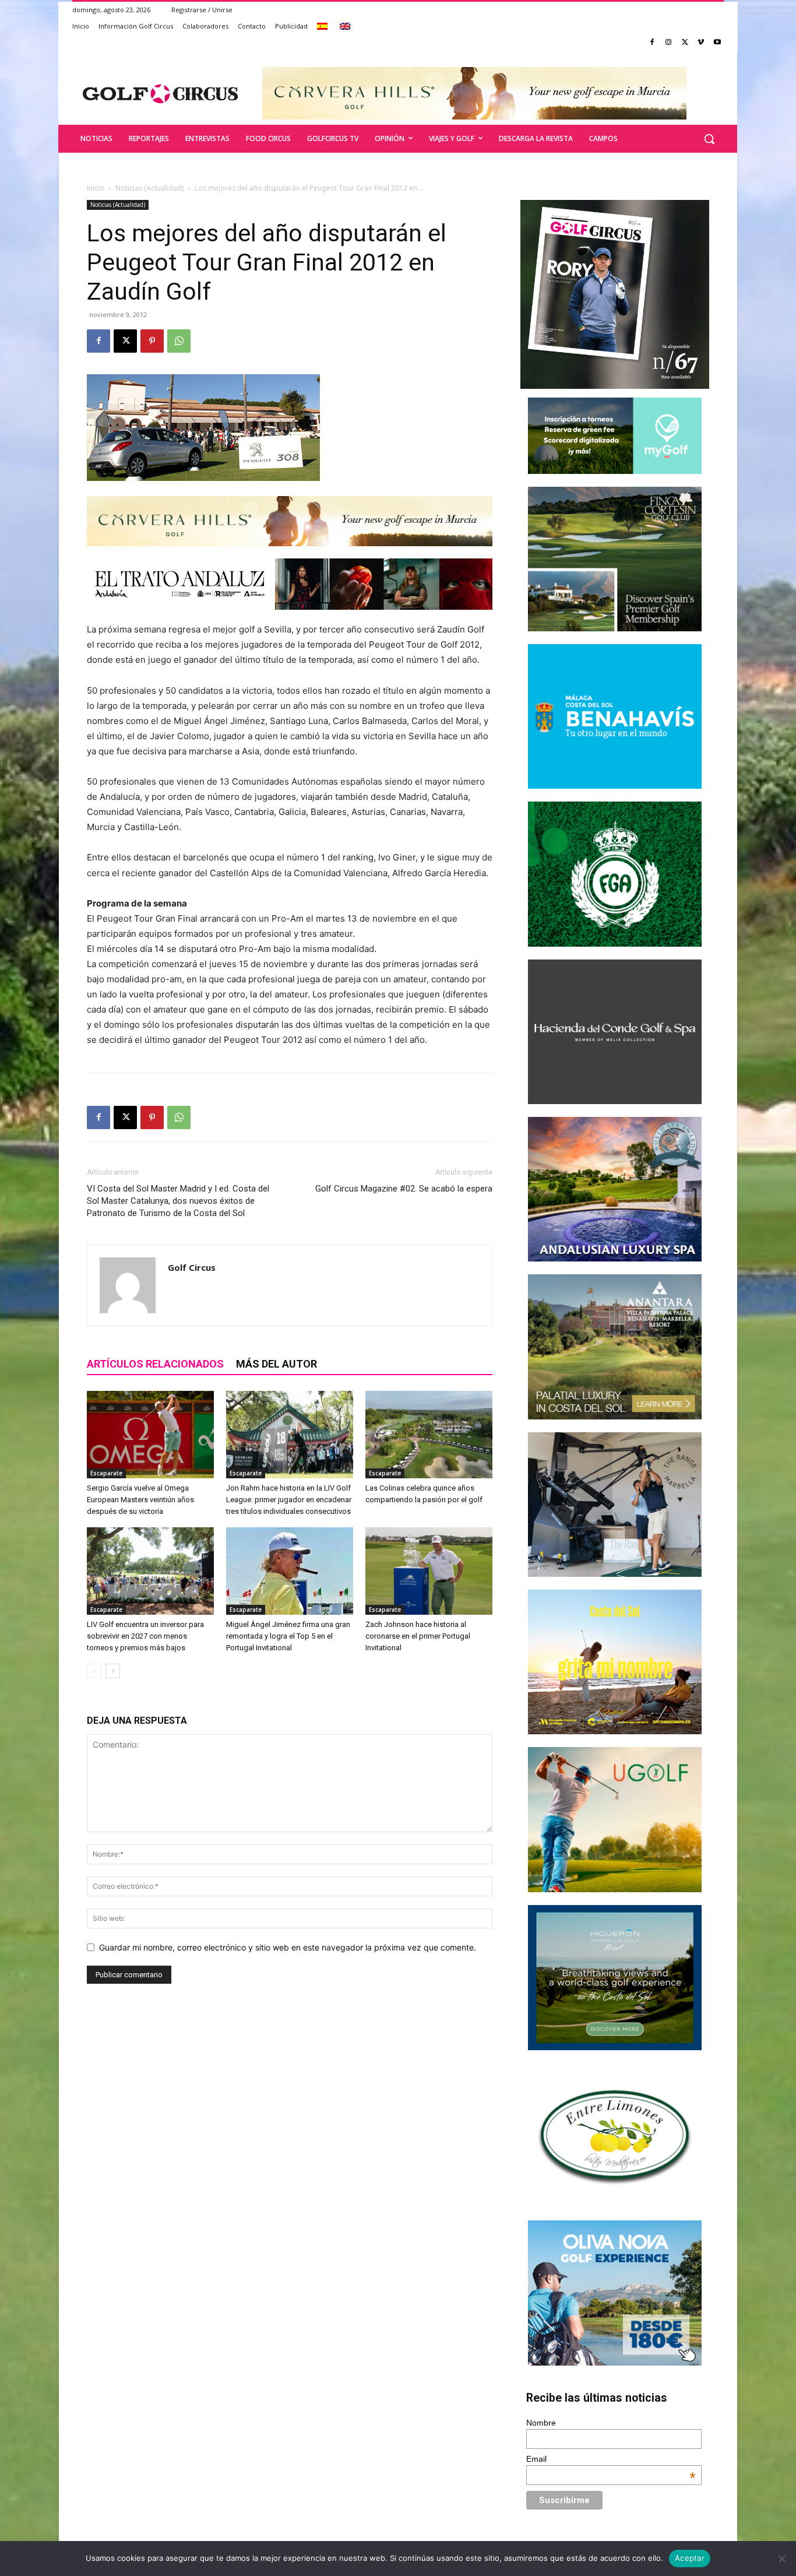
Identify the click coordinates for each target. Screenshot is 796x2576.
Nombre (541, 2423)
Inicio (96, 188)
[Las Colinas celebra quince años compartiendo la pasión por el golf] (429, 1435)
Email (611, 2459)
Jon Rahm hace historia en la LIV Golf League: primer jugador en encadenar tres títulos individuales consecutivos (289, 1500)
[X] (685, 43)
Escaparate (106, 1473)
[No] (781, 2559)
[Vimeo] (701, 43)
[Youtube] (717, 43)
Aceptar (690, 2558)
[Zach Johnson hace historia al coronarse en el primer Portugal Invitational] (429, 1571)
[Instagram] (669, 43)
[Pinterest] (152, 341)
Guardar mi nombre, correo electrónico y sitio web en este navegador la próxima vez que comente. (288, 1947)
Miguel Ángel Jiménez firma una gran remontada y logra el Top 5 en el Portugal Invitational (288, 1636)
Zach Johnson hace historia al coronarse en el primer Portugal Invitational (418, 1636)
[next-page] (113, 1671)
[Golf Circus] (160, 93)
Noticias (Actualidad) (149, 188)
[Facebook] (652, 43)
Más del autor (277, 1364)
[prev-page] (94, 1671)
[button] (709, 139)
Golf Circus (192, 1267)
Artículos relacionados (155, 1364)
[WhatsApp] (179, 341)
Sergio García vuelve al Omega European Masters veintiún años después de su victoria (140, 1500)
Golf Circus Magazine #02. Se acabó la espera (404, 1189)
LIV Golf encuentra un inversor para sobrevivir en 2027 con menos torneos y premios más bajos (145, 1636)
